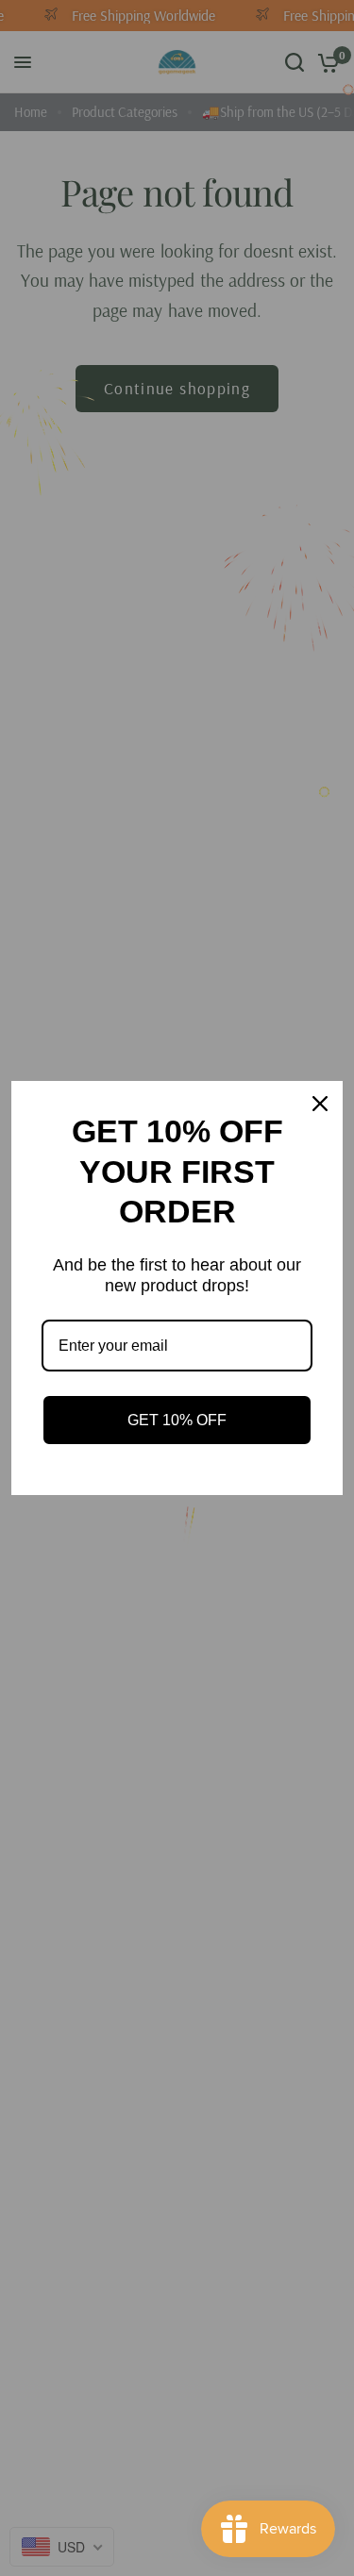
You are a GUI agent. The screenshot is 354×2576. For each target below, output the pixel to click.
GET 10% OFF (177, 1420)
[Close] (320, 1104)
